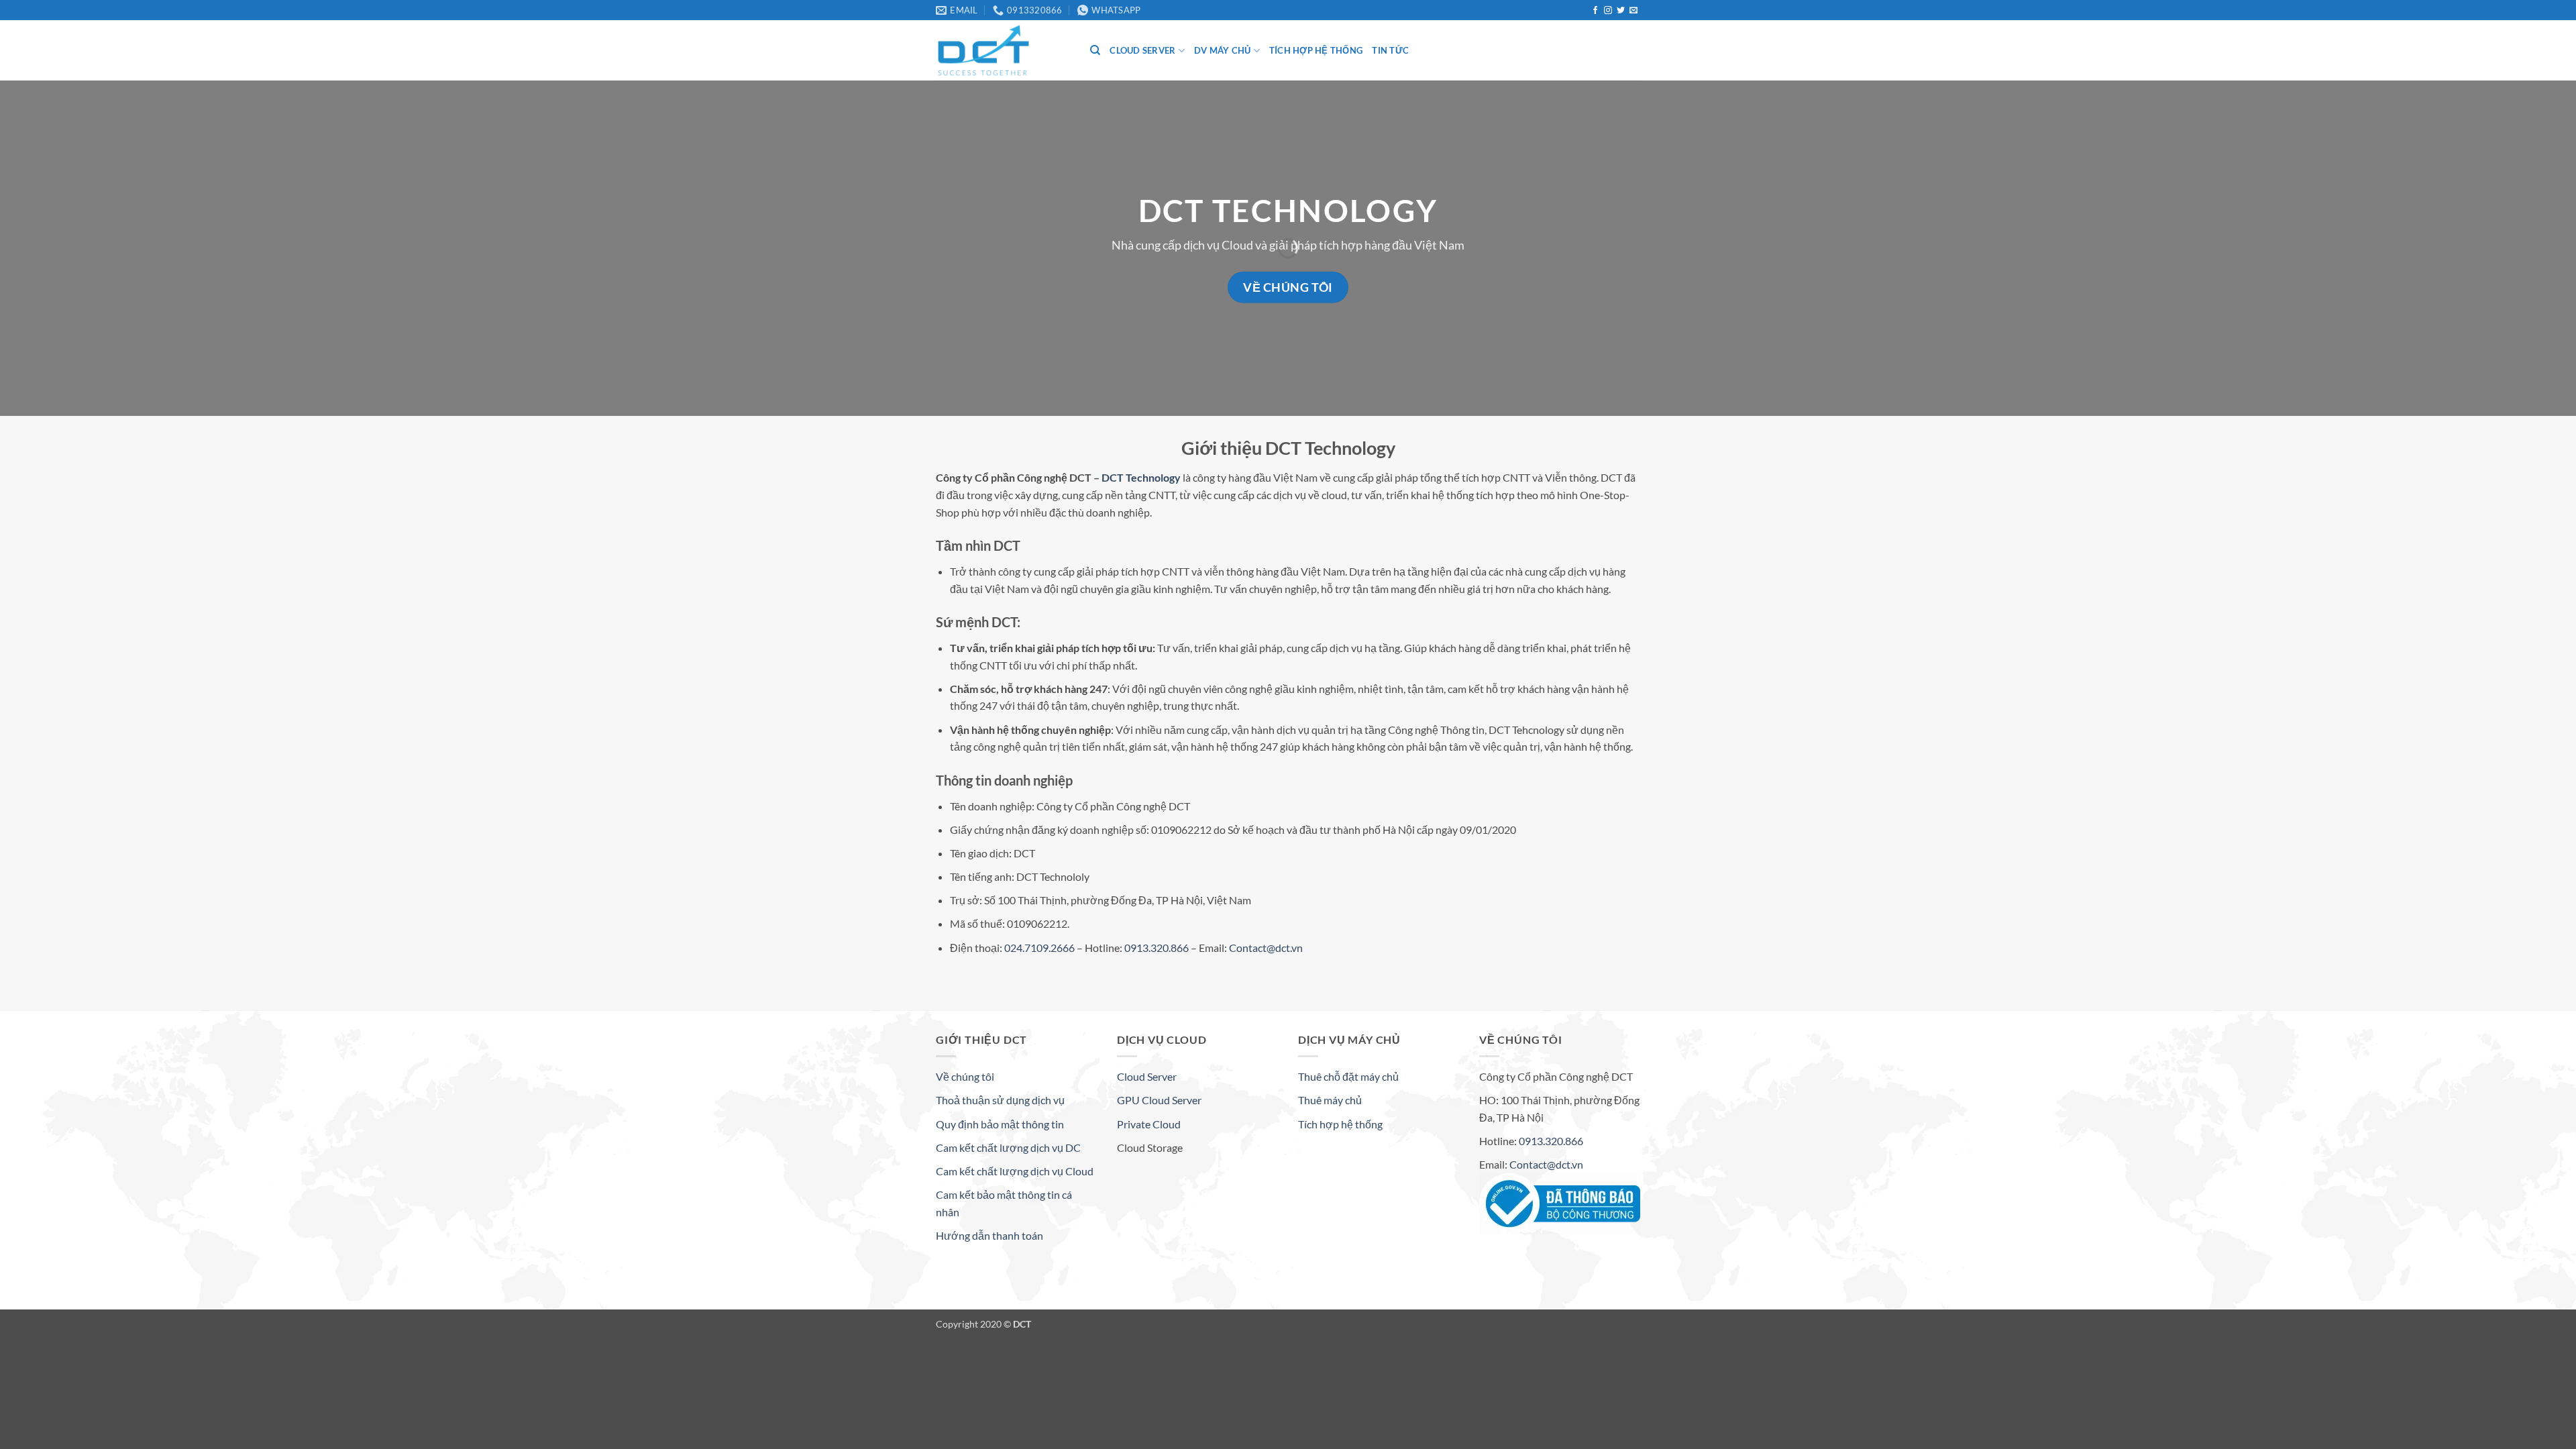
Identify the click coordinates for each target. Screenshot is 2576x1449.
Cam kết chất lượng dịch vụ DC (1008, 1147)
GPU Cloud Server (1159, 1100)
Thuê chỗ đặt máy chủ (1348, 1076)
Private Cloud (1149, 1124)
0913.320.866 (1157, 948)
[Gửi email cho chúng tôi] (1633, 11)
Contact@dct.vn (1266, 948)
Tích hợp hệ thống (1316, 50)
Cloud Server (1142, 50)
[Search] (1095, 50)
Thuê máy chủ (1330, 1100)
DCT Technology (1142, 477)
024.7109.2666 (1039, 948)
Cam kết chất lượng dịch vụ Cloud (1015, 1171)
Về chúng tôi (965, 1076)
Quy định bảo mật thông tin (1000, 1124)
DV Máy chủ (1223, 50)
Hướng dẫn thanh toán (989, 1235)
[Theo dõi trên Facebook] (1595, 11)
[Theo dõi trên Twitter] (1621, 11)
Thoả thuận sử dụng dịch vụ (1000, 1100)
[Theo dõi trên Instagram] (1608, 11)
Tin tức (1390, 50)
